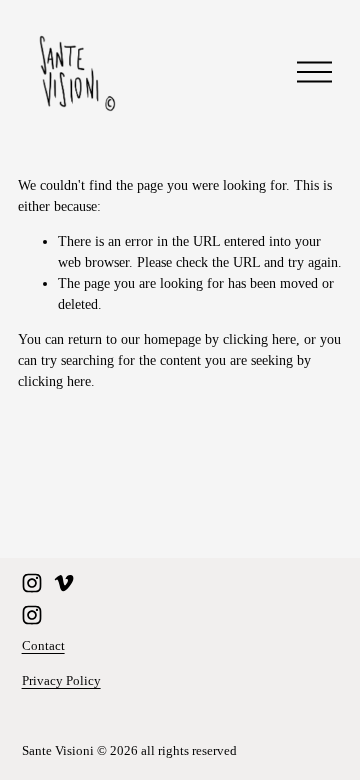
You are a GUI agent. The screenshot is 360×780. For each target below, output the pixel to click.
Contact (43, 645)
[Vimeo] (64, 583)
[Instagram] (32, 583)
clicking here (259, 339)
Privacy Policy (61, 680)
